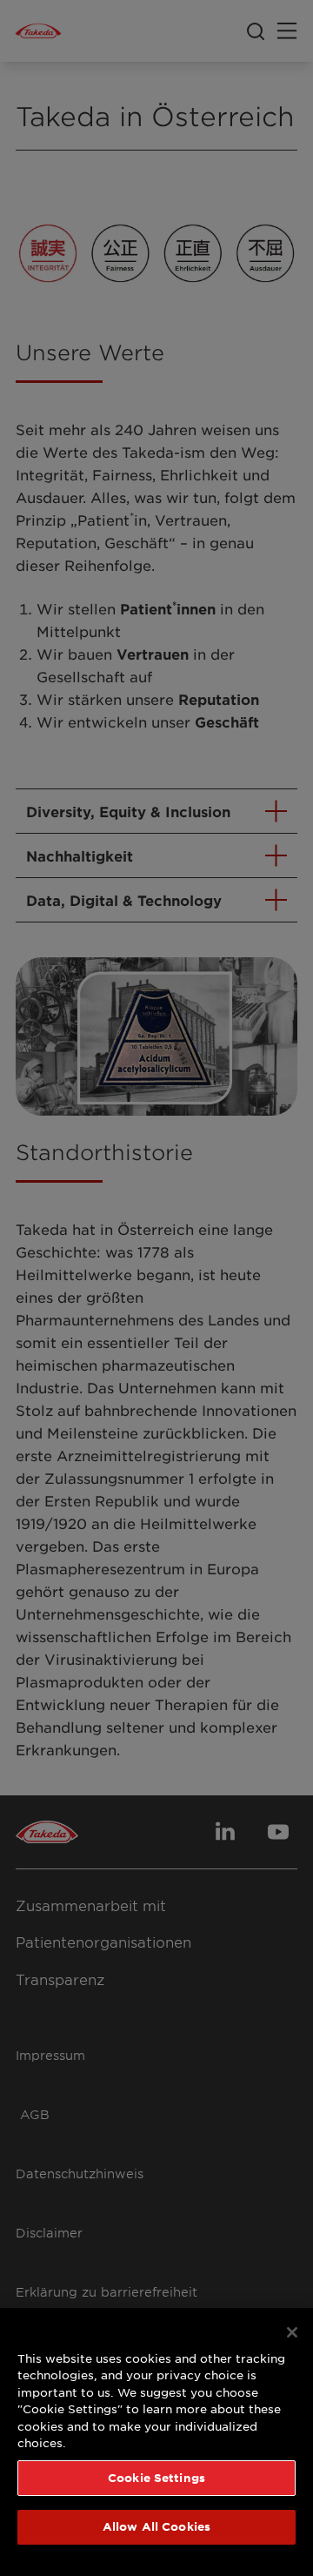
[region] (156, 2442)
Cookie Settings (156, 2478)
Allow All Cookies (156, 2526)
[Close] (292, 2332)
